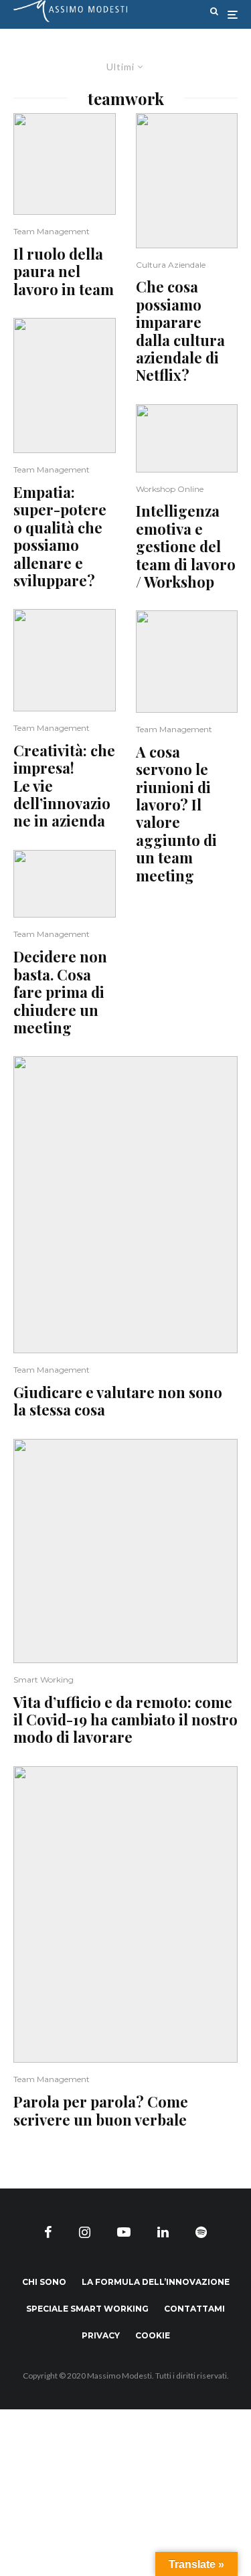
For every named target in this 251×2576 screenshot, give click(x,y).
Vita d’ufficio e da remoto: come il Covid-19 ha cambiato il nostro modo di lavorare (125, 1720)
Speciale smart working (87, 2309)
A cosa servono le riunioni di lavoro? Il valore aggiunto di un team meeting (176, 813)
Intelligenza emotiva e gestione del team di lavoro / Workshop (186, 546)
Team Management (52, 231)
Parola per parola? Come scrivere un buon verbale (101, 2111)
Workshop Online (170, 489)
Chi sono (44, 2282)
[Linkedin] (163, 2232)
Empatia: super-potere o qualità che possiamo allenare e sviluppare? (60, 536)
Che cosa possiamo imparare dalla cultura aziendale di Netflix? (180, 331)
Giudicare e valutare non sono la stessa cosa (118, 1401)
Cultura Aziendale (171, 265)
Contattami (194, 2309)
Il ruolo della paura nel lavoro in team (64, 271)
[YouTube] (124, 2232)
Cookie (153, 2335)
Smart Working (44, 1680)
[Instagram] (85, 2232)
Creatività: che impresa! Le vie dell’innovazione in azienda (64, 786)
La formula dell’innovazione (156, 2282)
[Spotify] (201, 2232)
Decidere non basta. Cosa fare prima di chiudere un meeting (60, 992)
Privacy (101, 2335)
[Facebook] (48, 2232)
